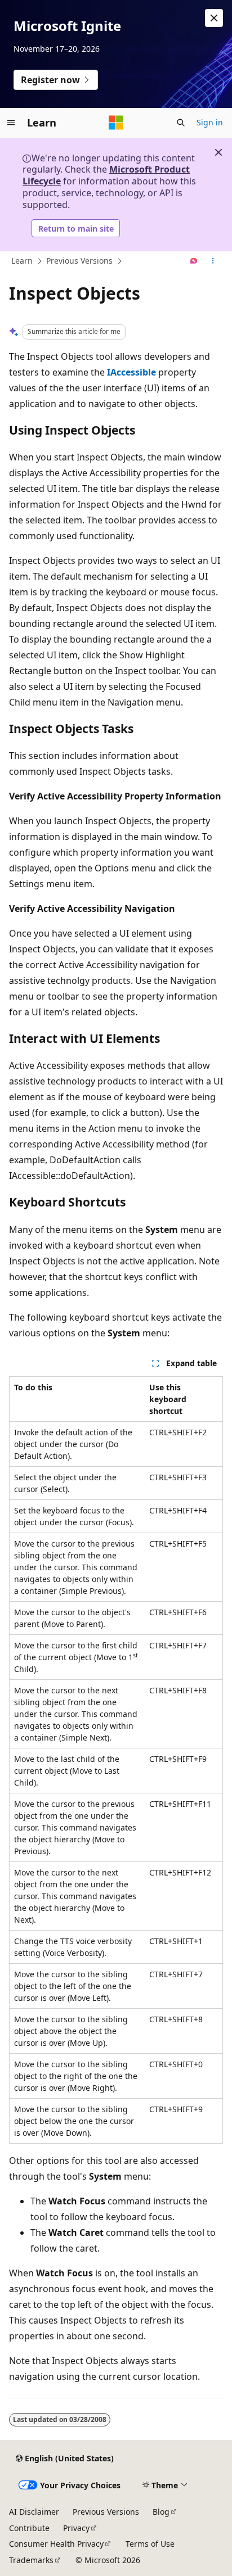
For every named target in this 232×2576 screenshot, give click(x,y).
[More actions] (213, 261)
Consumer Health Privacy (56, 2544)
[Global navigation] (11, 123)
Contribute (29, 2528)
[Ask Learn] (194, 261)
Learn (22, 261)
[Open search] (181, 123)
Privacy (76, 2528)
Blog (161, 2512)
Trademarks (31, 2560)
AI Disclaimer (34, 2512)
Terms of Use (150, 2544)
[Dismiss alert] (214, 18)
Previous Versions (79, 261)
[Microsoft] (116, 123)
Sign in (210, 122)
